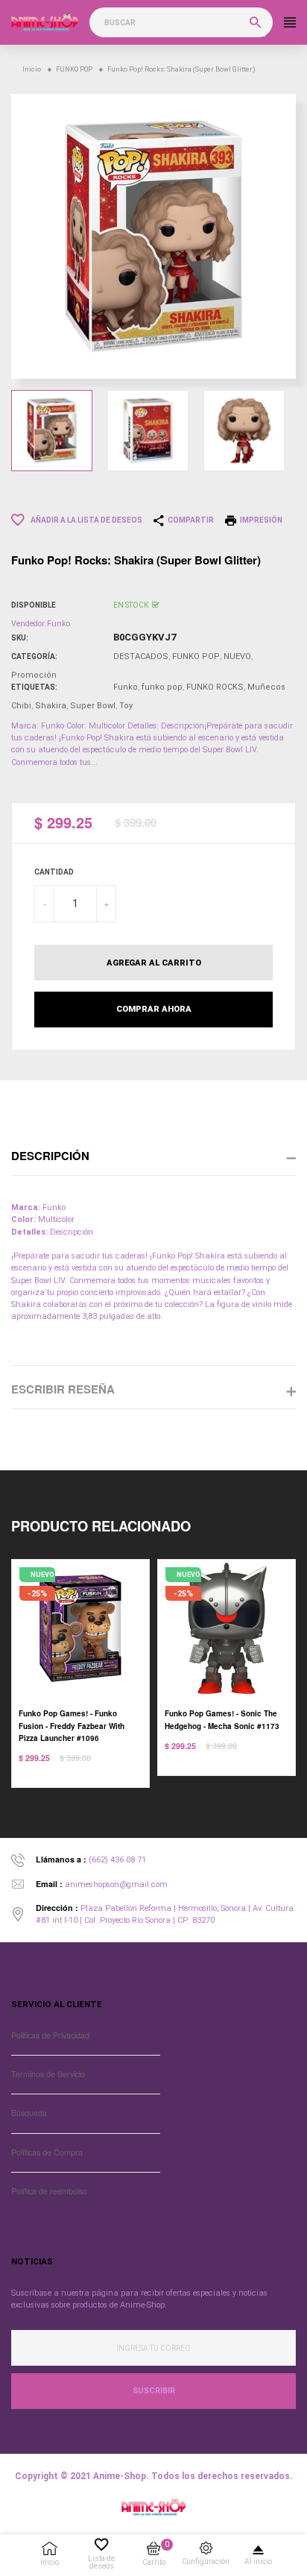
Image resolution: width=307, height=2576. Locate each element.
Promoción (34, 675)
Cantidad (54, 872)
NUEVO (237, 656)
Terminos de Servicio (48, 2074)
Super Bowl (93, 706)
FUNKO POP (196, 656)
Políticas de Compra (47, 2152)
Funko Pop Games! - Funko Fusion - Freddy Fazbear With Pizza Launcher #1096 (72, 1725)
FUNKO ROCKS (215, 687)
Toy (126, 706)
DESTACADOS (141, 656)
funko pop (162, 687)
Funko (126, 687)
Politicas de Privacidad (50, 2035)
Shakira (51, 706)
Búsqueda (29, 2113)
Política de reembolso (49, 2191)
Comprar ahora (154, 1009)
